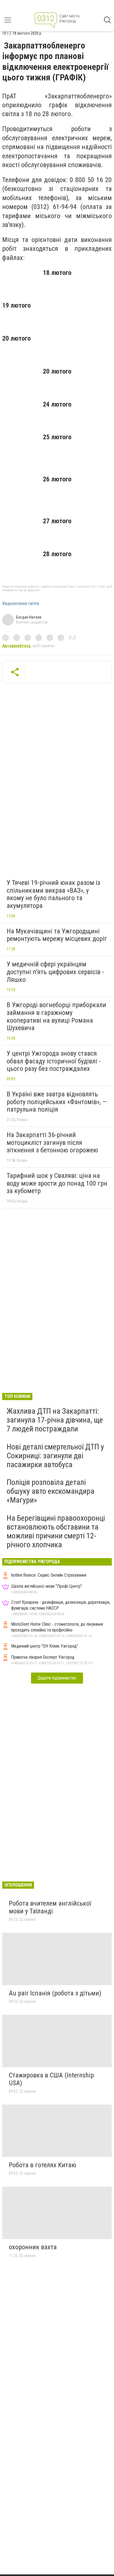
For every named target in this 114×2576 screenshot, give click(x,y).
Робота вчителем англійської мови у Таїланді (50, 1907)
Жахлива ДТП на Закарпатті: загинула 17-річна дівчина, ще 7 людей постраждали (55, 1420)
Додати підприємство (57, 1678)
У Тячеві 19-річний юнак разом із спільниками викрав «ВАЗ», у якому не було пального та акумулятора (53, 894)
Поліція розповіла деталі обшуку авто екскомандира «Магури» (50, 1491)
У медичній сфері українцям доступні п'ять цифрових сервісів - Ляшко (55, 972)
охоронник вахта (33, 2247)
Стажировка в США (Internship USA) (51, 2079)
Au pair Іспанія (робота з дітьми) (55, 1993)
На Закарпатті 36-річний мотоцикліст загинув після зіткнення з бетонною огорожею (52, 1143)
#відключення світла (21, 604)
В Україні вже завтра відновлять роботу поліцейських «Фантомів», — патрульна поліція (57, 1102)
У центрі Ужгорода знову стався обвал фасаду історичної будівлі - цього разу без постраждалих (54, 1061)
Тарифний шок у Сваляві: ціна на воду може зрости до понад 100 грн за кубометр (57, 1183)
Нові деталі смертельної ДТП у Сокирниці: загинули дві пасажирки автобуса (55, 1456)
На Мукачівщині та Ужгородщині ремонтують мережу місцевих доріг (57, 935)
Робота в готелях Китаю (42, 2165)
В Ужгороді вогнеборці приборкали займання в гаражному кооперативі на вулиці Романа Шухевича (56, 1016)
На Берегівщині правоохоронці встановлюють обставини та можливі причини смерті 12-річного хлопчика (56, 1531)
